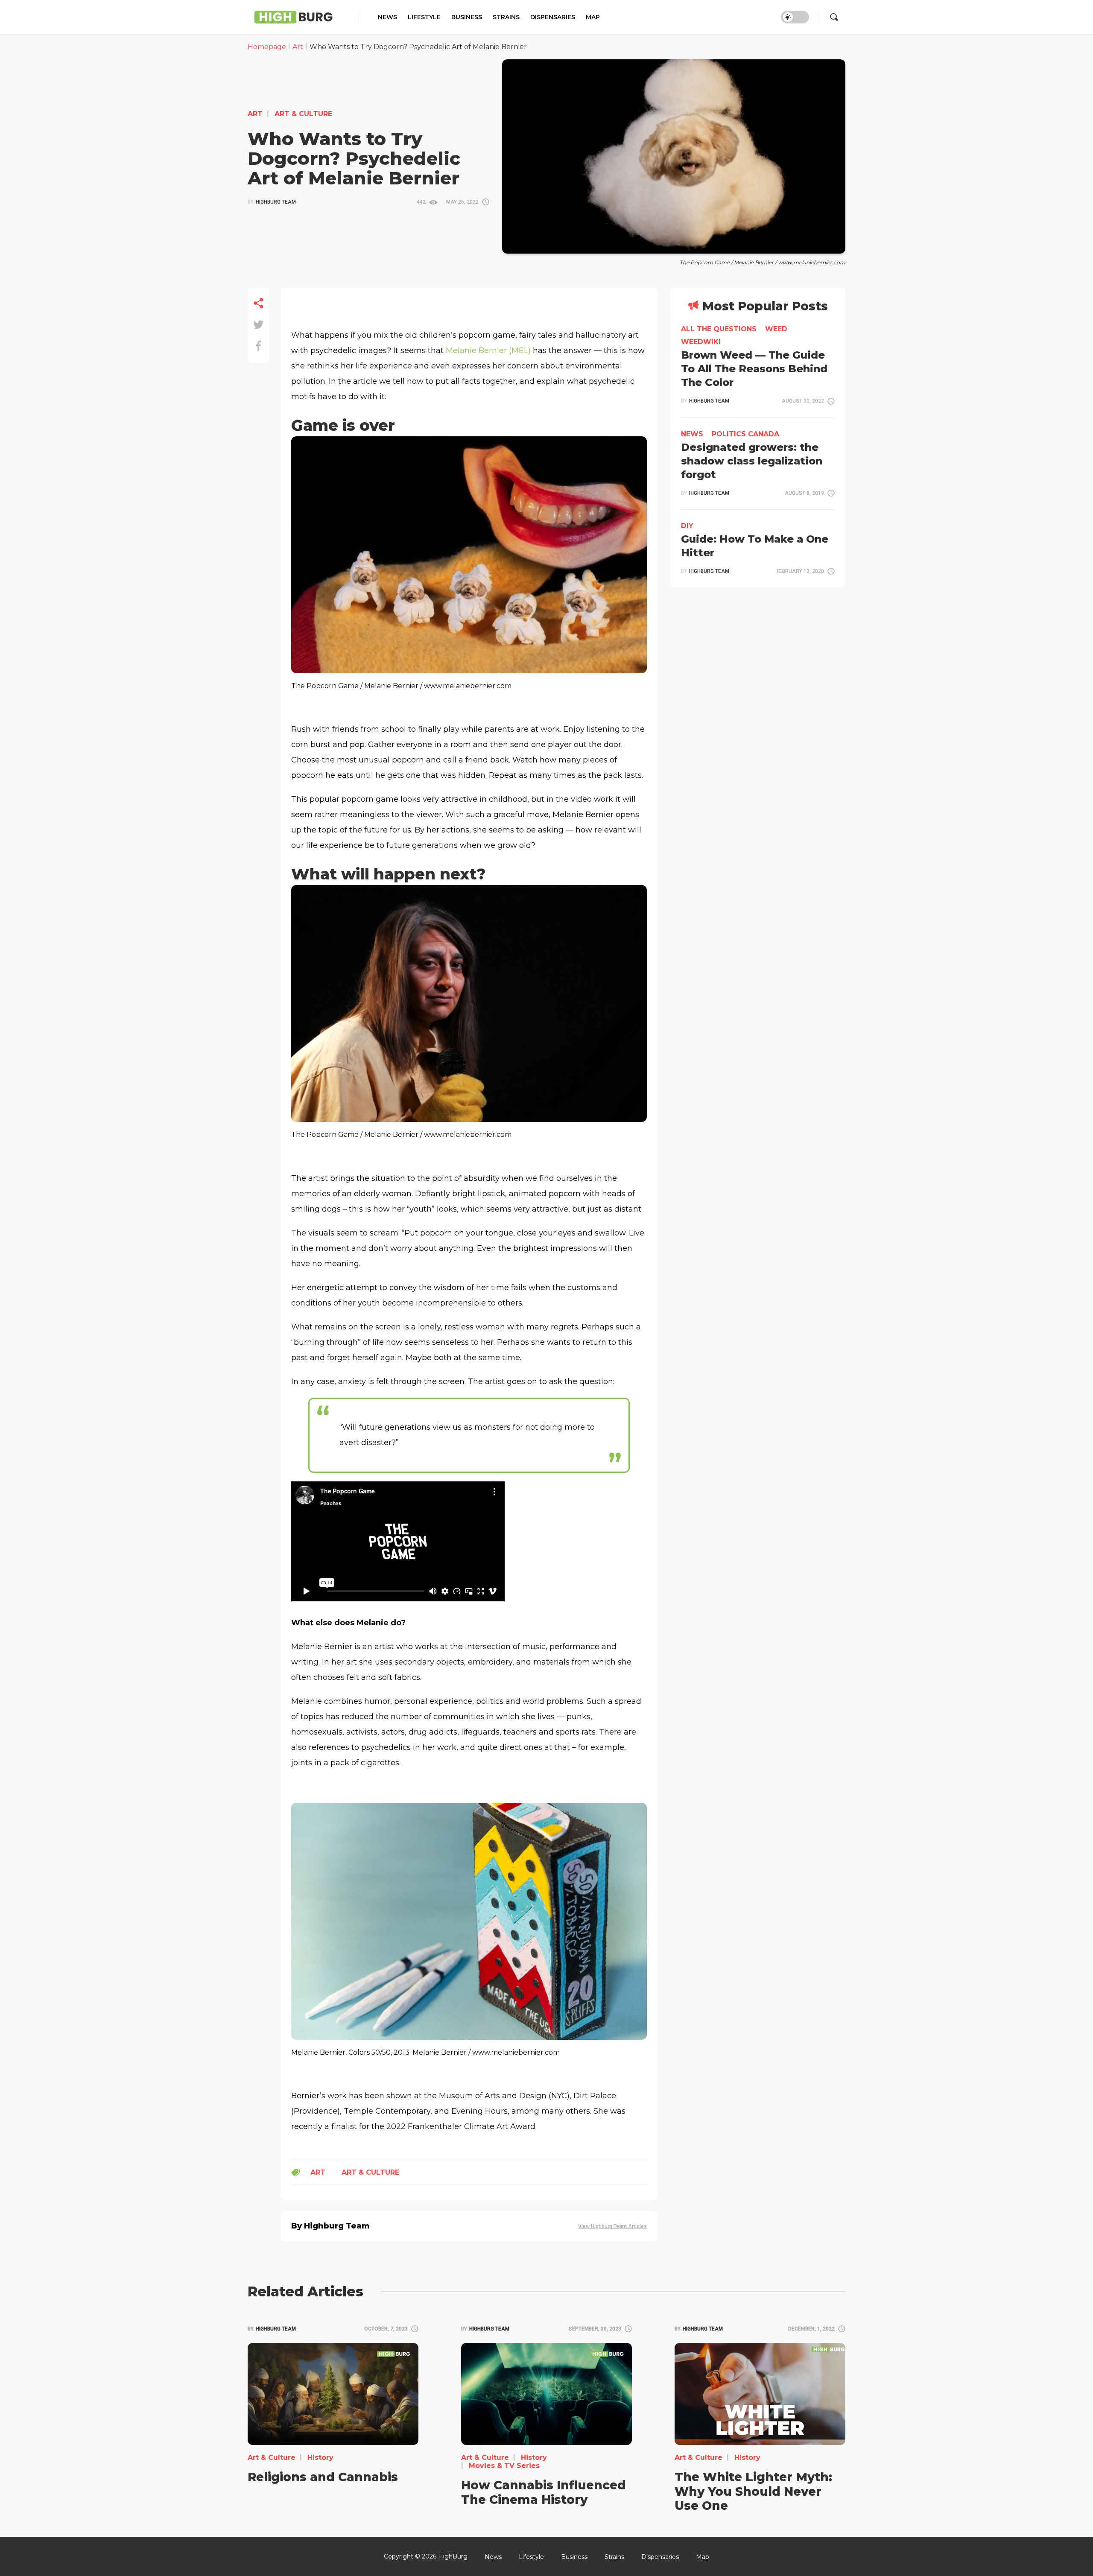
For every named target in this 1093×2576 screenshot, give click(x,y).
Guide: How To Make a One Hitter (755, 546)
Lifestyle (424, 17)
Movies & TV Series (503, 2466)
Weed (776, 329)
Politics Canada (745, 434)
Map (593, 17)
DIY (687, 526)
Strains (506, 17)
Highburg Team (272, 202)
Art (255, 114)
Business (467, 17)
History (319, 2458)
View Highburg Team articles (612, 2227)
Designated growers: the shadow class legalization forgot (752, 461)
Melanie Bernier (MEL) (488, 350)
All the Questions (719, 329)
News (387, 17)
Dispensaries (553, 17)
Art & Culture (302, 114)
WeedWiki (701, 342)
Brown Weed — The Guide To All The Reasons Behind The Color (754, 369)
